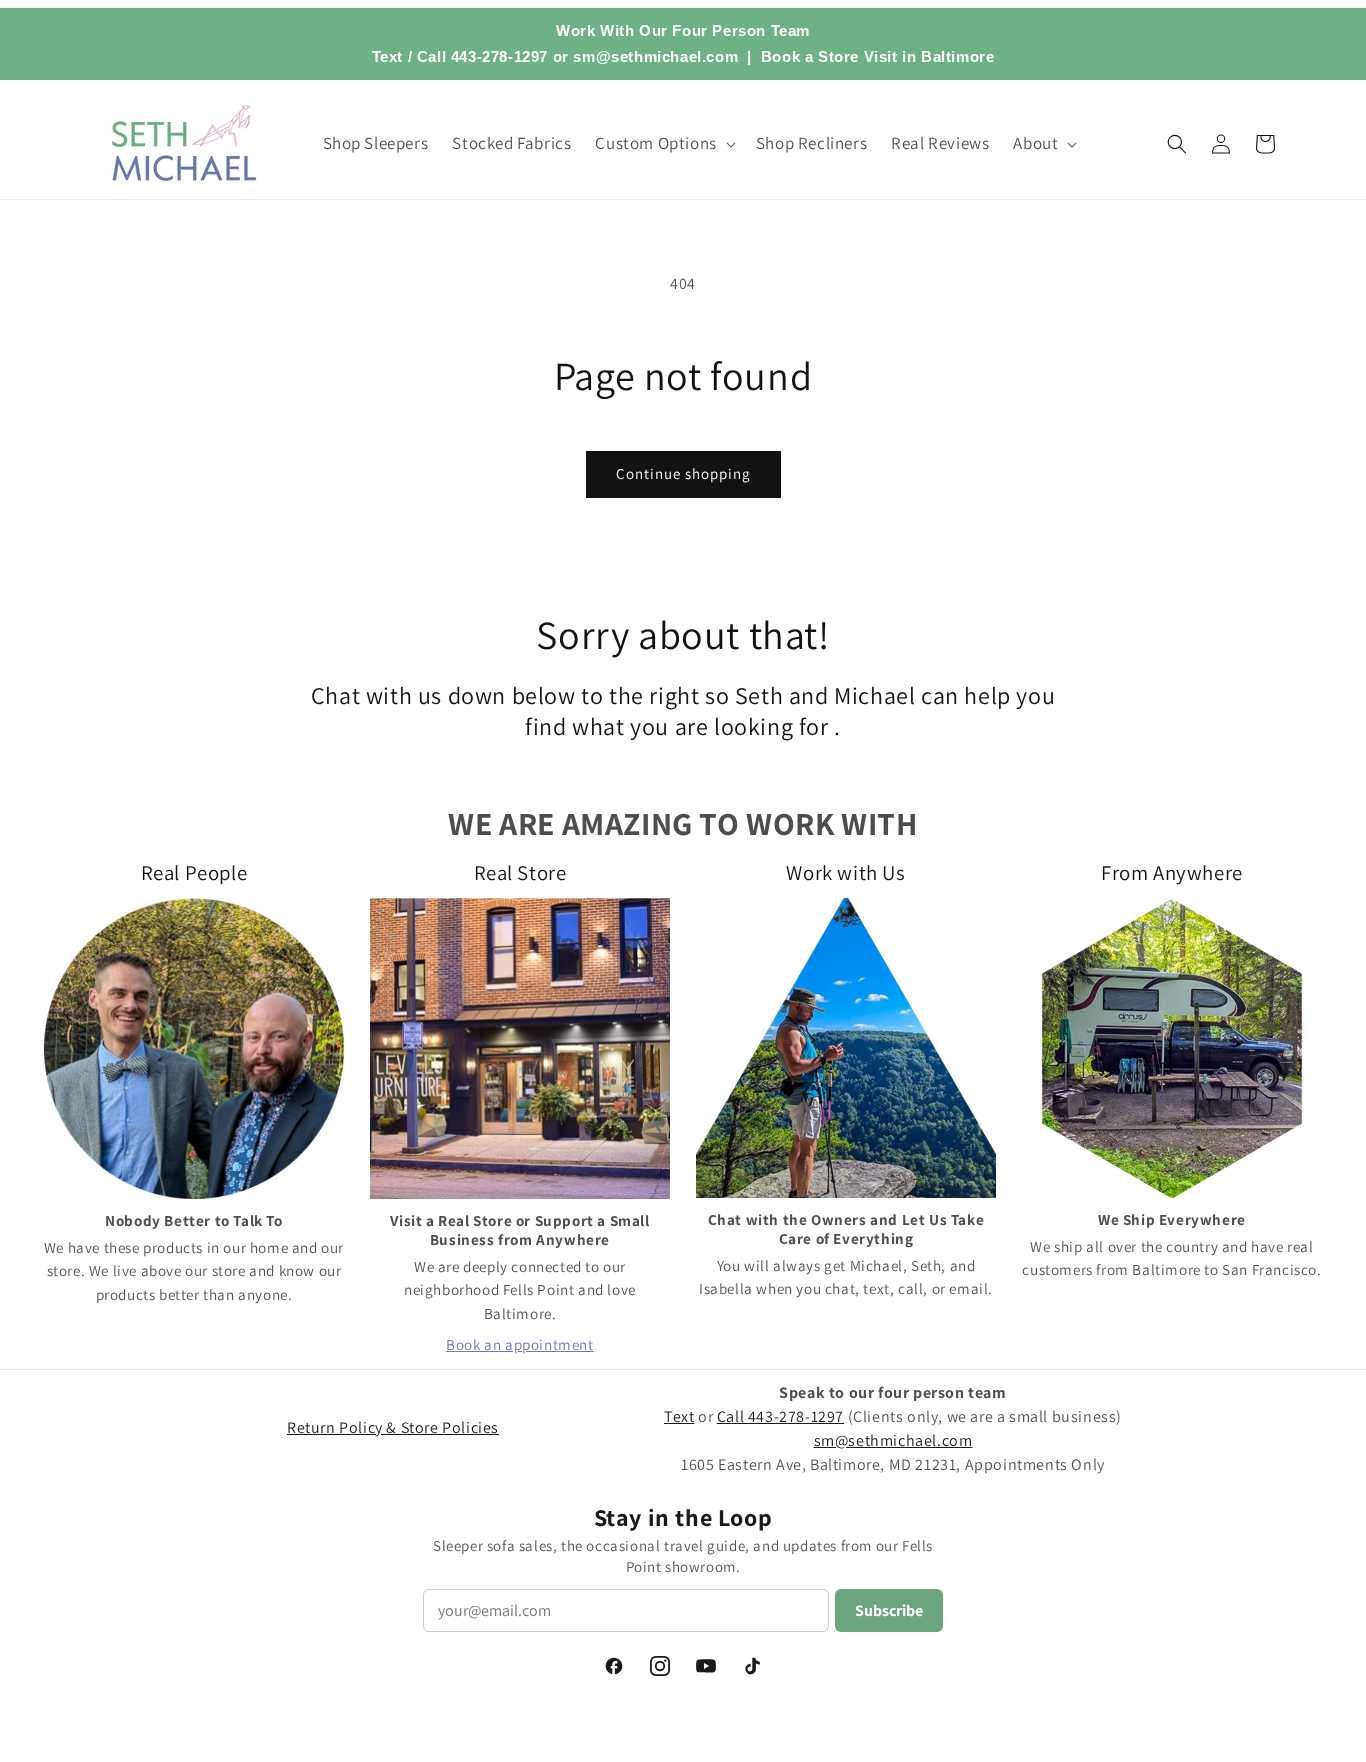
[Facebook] (614, 1666)
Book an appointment (519, 1344)
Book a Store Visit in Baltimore (878, 56)
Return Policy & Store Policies (393, 1427)
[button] (663, 143)
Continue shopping (683, 473)
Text (387, 56)
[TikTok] (752, 1666)
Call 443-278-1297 (482, 56)
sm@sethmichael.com (893, 1440)
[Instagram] (660, 1666)
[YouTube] (706, 1666)
